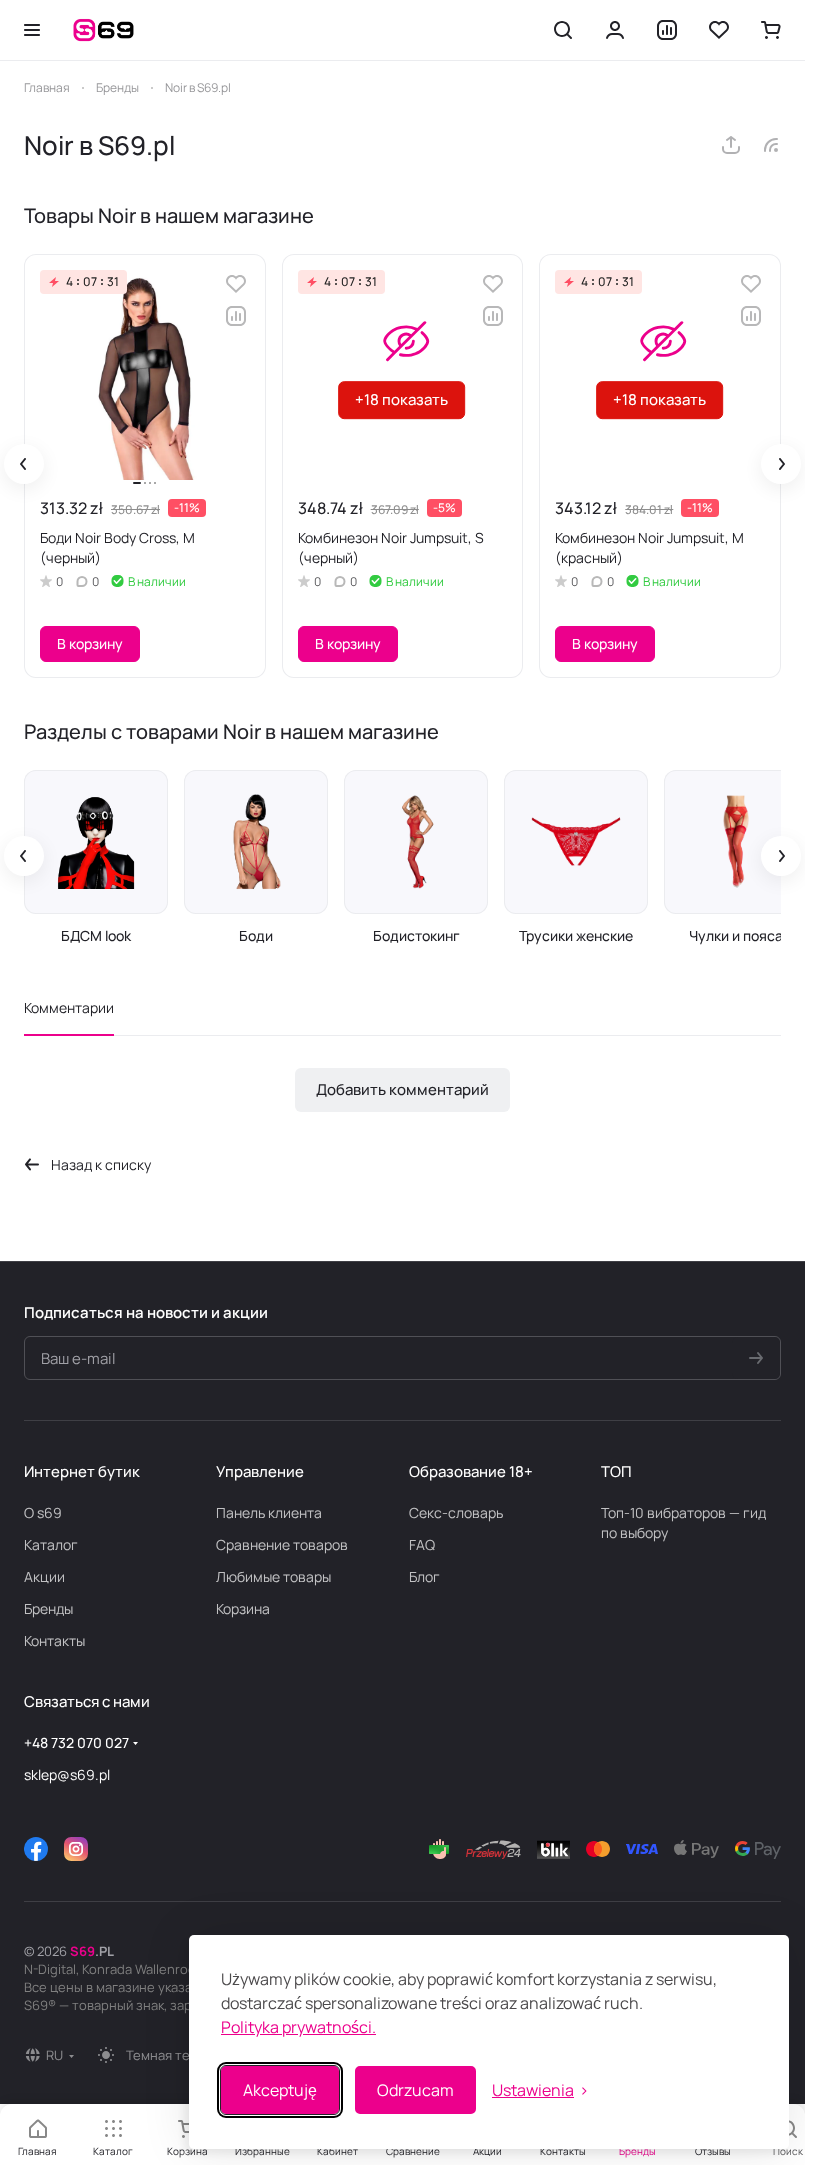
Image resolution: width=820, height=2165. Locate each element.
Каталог (51, 1544)
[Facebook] (36, 1849)
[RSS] (771, 145)
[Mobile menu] (32, 30)
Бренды (48, 1608)
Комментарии (69, 1007)
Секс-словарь (456, 1512)
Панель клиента (269, 1512)
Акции (44, 1576)
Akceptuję (280, 2090)
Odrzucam (415, 2090)
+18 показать (401, 399)
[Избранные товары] (719, 30)
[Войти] (615, 30)
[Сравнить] (236, 316)
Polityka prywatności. (298, 2027)
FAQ (422, 1544)
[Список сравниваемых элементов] (667, 30)
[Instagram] (76, 1849)
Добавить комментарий (402, 1089)
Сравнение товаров (282, 1544)
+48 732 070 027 (76, 1742)
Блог (424, 1576)
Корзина (243, 1608)
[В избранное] (236, 284)
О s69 (43, 1512)
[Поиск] (563, 30)
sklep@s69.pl (67, 1774)
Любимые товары (273, 1576)
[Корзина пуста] (771, 30)
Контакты (54, 1640)
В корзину (90, 643)
